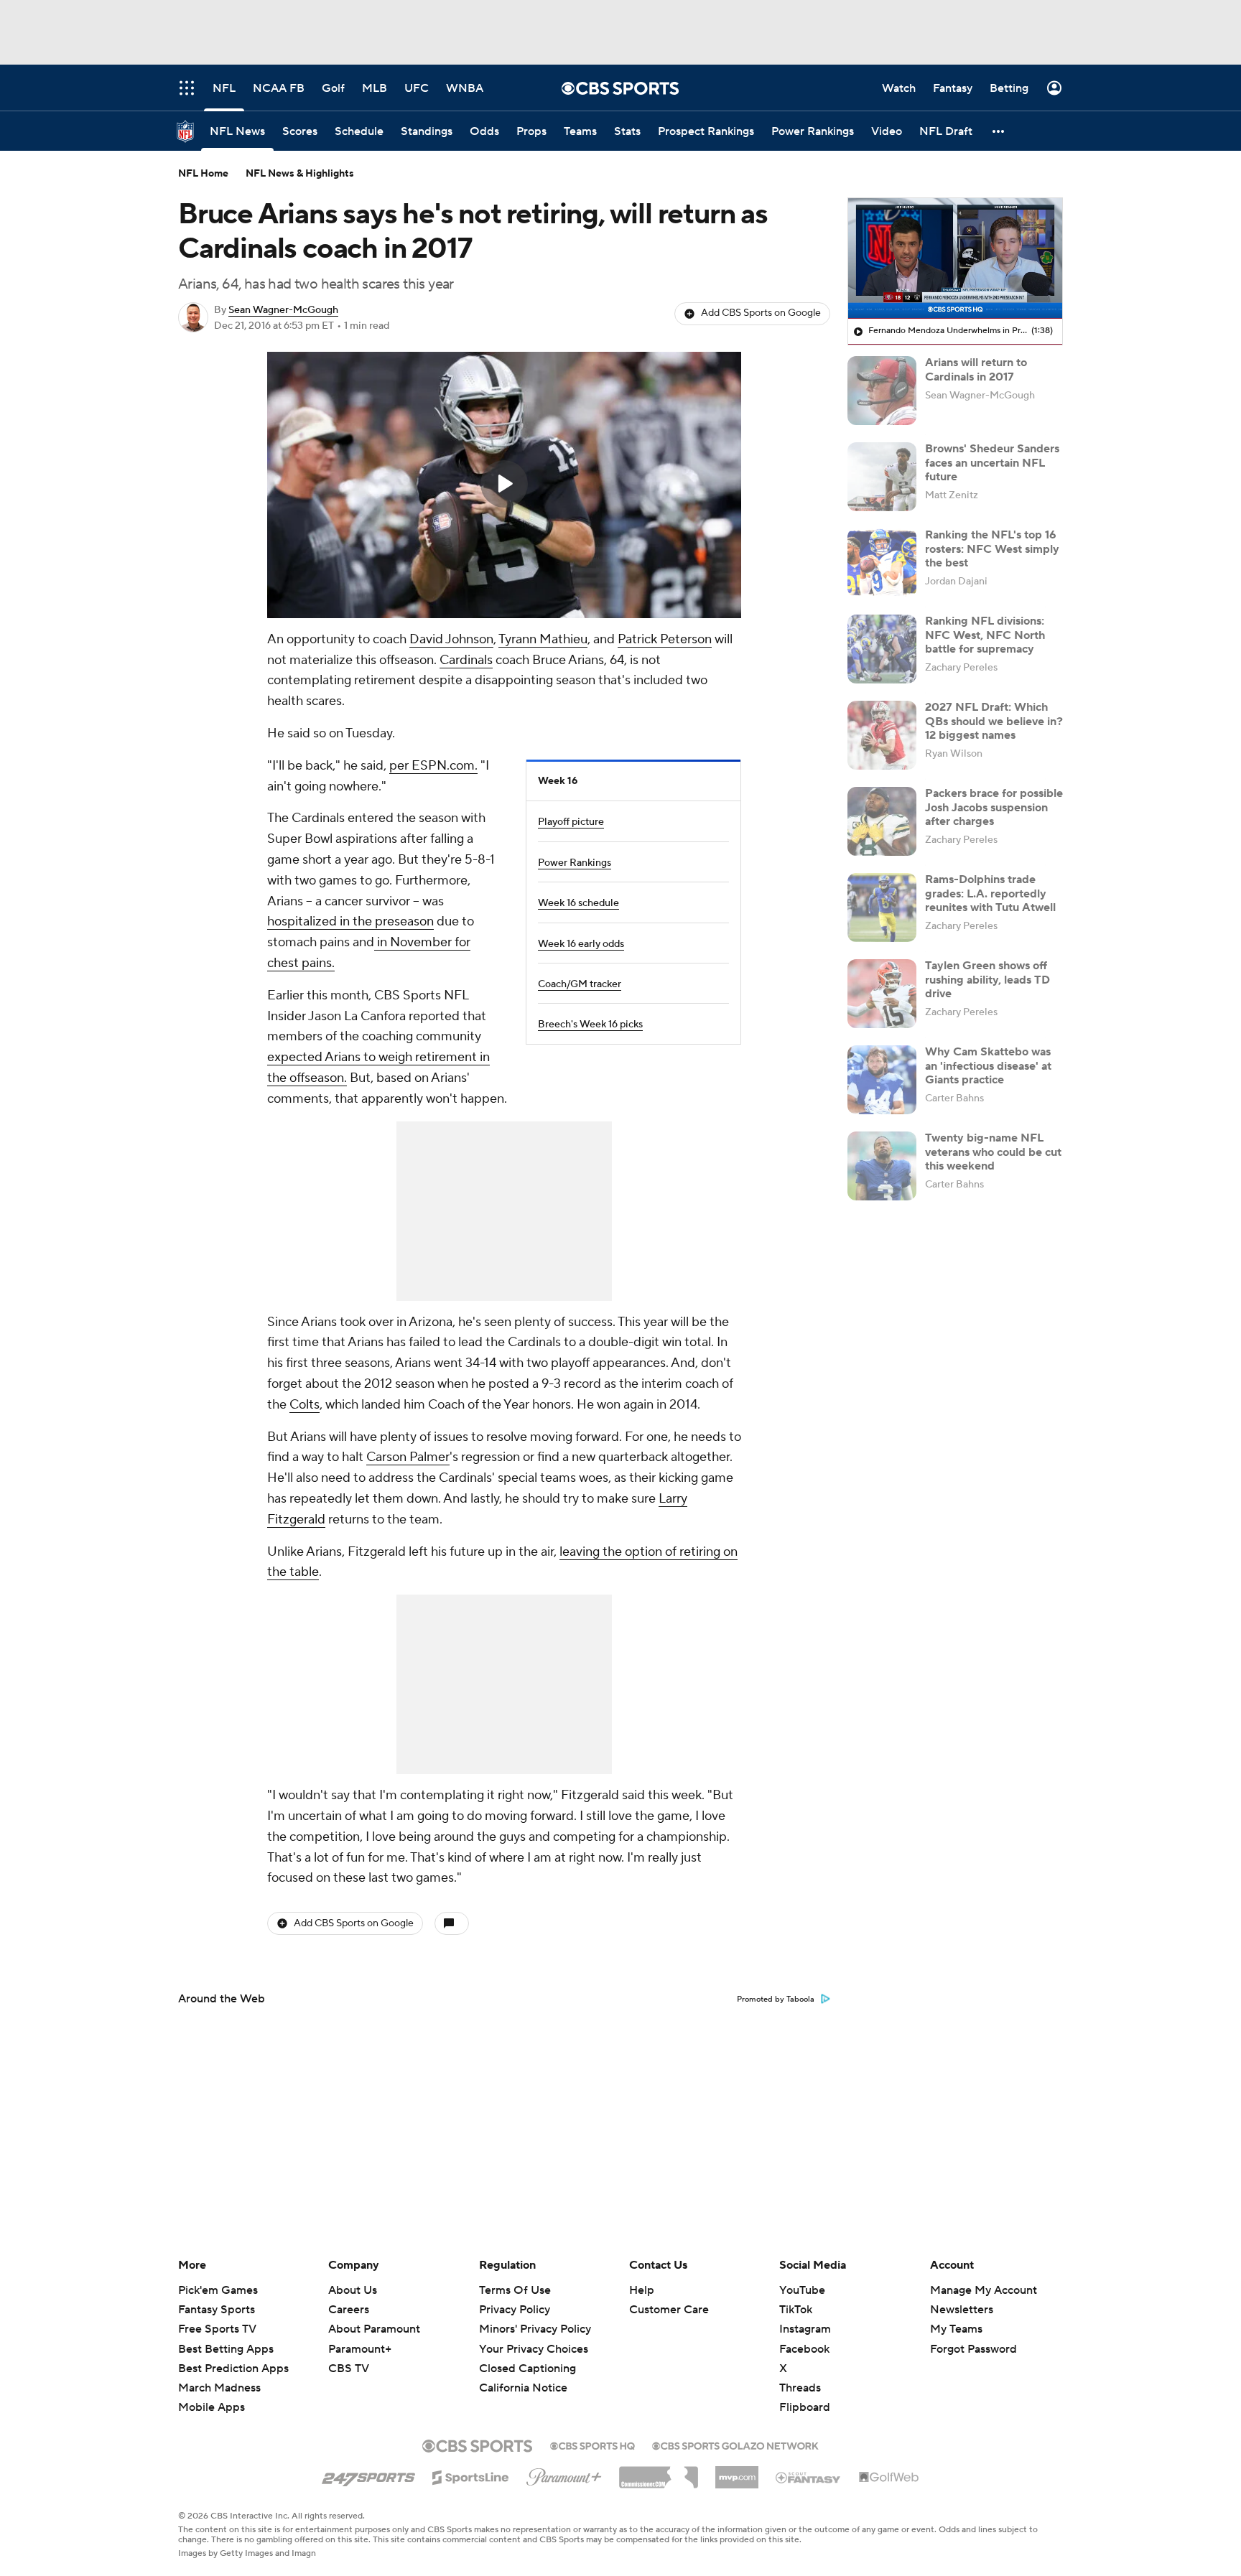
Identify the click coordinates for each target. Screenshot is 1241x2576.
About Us (353, 2290)
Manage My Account (984, 2290)
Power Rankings (575, 863)
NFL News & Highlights (300, 174)
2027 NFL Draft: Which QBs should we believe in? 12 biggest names (994, 721)
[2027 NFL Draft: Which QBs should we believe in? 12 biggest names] (882, 735)
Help (642, 2290)
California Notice (523, 2388)
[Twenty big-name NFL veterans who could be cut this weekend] (882, 1166)
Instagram (805, 2329)
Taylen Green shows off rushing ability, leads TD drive (987, 979)
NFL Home (203, 174)
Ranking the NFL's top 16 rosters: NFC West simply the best (992, 549)
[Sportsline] (471, 2475)
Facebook (804, 2349)
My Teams (956, 2329)
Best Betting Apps (226, 2349)
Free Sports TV (217, 2329)
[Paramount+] (564, 2474)
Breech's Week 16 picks (590, 1025)
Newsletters (962, 2310)
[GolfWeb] (889, 2478)
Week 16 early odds (581, 944)
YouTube (802, 2290)
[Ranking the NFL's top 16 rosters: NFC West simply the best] (882, 563)
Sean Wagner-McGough (283, 310)
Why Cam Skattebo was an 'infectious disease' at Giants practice (988, 1065)
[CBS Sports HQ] (592, 2445)
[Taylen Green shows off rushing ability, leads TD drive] (882, 994)
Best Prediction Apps (233, 2369)
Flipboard (805, 2407)
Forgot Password (973, 2349)
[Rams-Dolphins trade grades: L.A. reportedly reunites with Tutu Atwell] (882, 907)
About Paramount (374, 2329)
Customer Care (669, 2310)
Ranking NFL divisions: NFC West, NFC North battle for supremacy (985, 635)
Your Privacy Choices (534, 2349)
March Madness (219, 2388)
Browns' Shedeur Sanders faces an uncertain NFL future (992, 462)
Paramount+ (360, 2349)
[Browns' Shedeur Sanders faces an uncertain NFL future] (882, 477)
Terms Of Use (515, 2290)
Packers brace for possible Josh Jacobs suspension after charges (994, 807)
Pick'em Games (218, 2290)
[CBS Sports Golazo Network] (735, 2445)
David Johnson (451, 639)
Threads (800, 2388)
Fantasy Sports (217, 2310)
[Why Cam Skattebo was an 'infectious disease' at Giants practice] (882, 1080)
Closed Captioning (527, 2369)
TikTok (796, 2310)
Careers (349, 2310)
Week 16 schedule (578, 903)
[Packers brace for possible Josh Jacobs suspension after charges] (882, 821)
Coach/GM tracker (580, 984)
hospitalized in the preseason (350, 921)
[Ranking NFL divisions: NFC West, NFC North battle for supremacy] (882, 649)
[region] (504, 485)
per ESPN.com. (433, 766)
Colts (305, 1405)
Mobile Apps (212, 2407)
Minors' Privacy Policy (535, 2329)
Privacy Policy (515, 2310)
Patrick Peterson (665, 639)
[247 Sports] (368, 2475)
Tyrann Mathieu (543, 639)
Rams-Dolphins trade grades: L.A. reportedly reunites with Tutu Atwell (990, 893)
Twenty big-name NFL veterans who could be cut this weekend (993, 1152)
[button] (999, 131)
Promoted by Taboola (776, 1999)
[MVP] (737, 2472)
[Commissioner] (659, 2472)
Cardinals (466, 660)
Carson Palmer (408, 1457)
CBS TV (349, 2369)
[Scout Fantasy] (809, 2477)
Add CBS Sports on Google (761, 313)
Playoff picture (571, 822)
